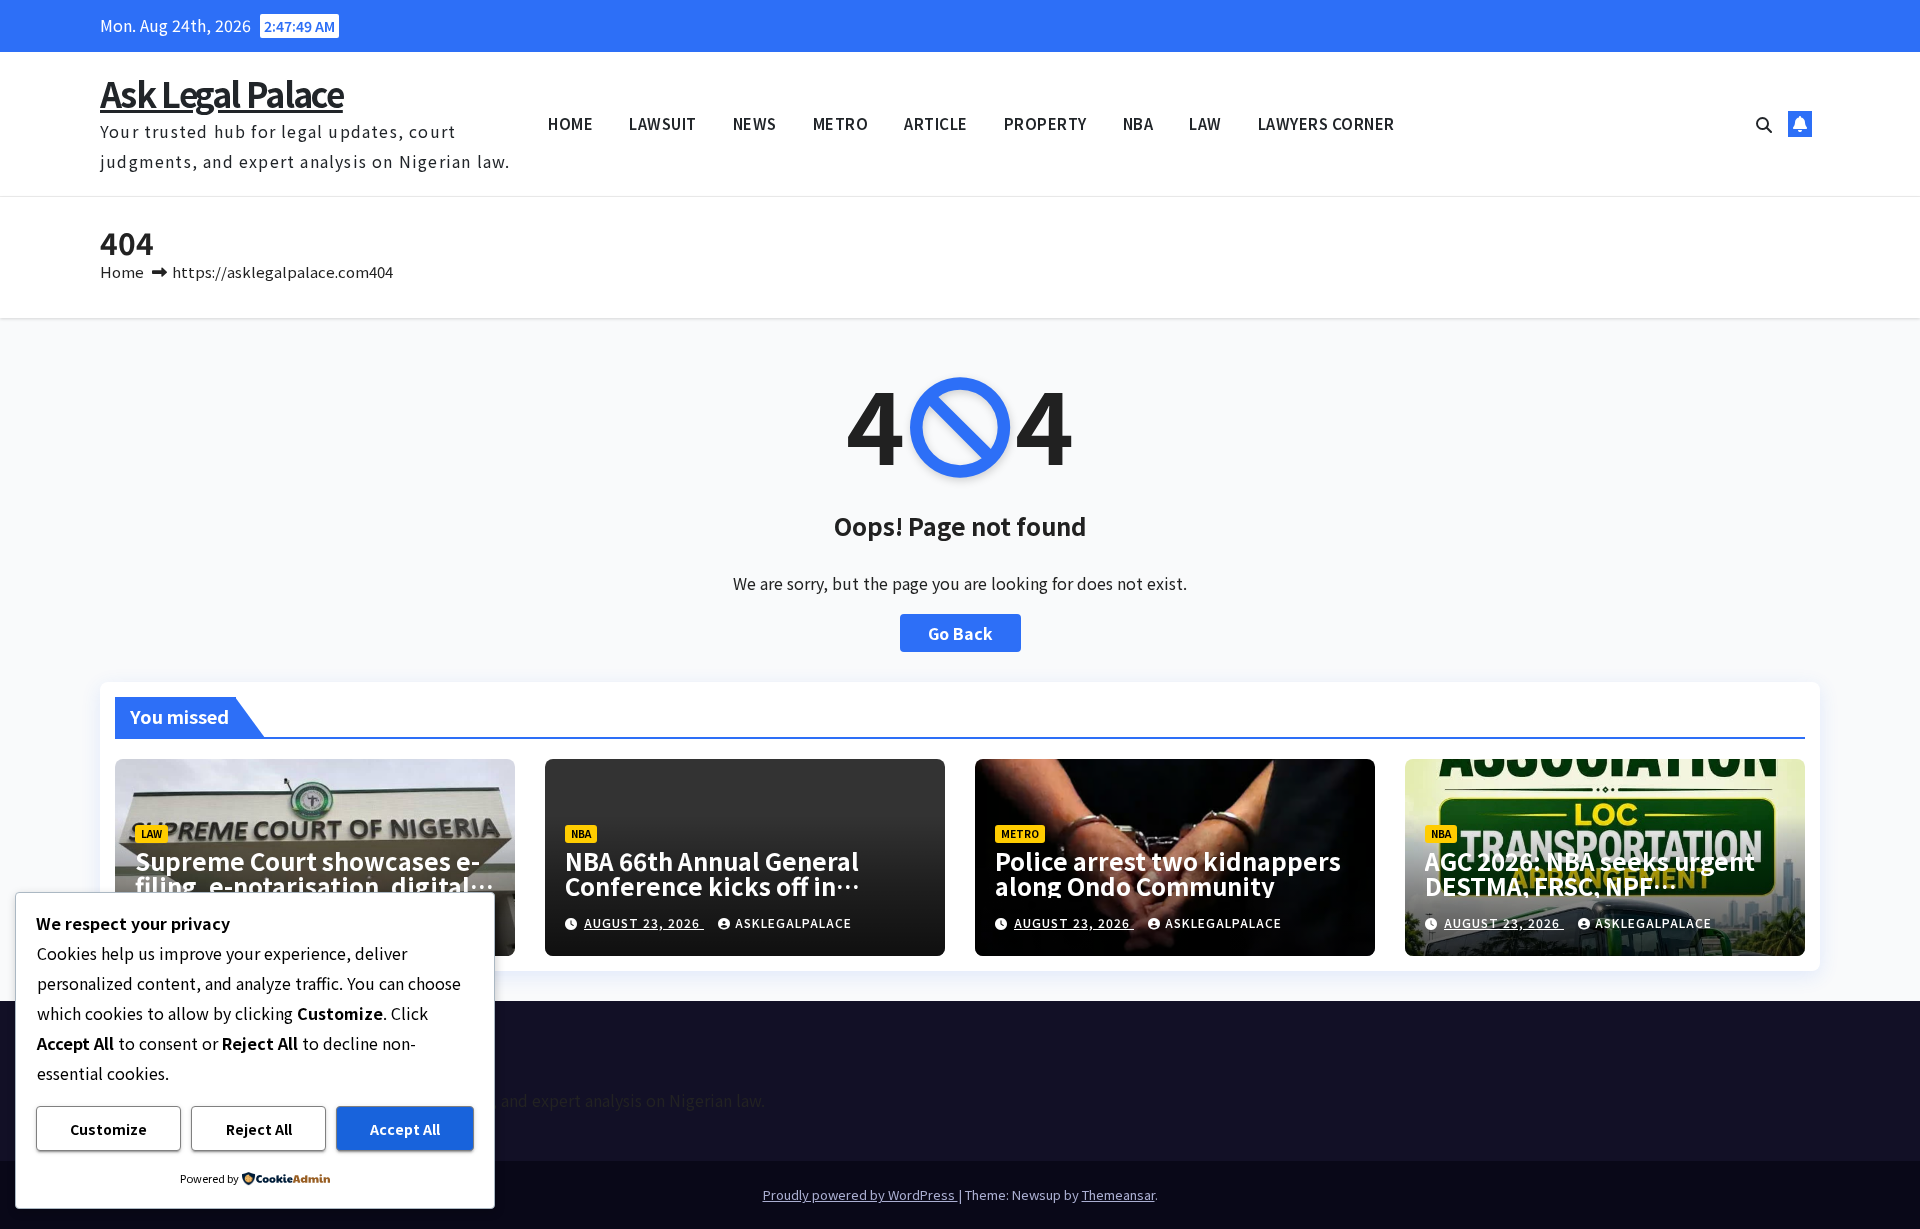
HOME (570, 123)
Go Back (960, 633)
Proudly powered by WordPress (860, 1194)
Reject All (259, 1129)
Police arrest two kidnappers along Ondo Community (1168, 873)
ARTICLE (936, 123)
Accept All (405, 1129)
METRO (841, 123)
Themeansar (1118, 1194)
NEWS (755, 123)
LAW (1205, 123)
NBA (1138, 123)
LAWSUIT (663, 123)
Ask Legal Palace (221, 93)
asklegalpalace (793, 922)
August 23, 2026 (644, 922)
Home (122, 271)
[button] (1764, 124)
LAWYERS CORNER (1326, 123)
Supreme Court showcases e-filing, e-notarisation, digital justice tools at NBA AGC (307, 885)
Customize (108, 1129)
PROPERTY (1045, 123)
